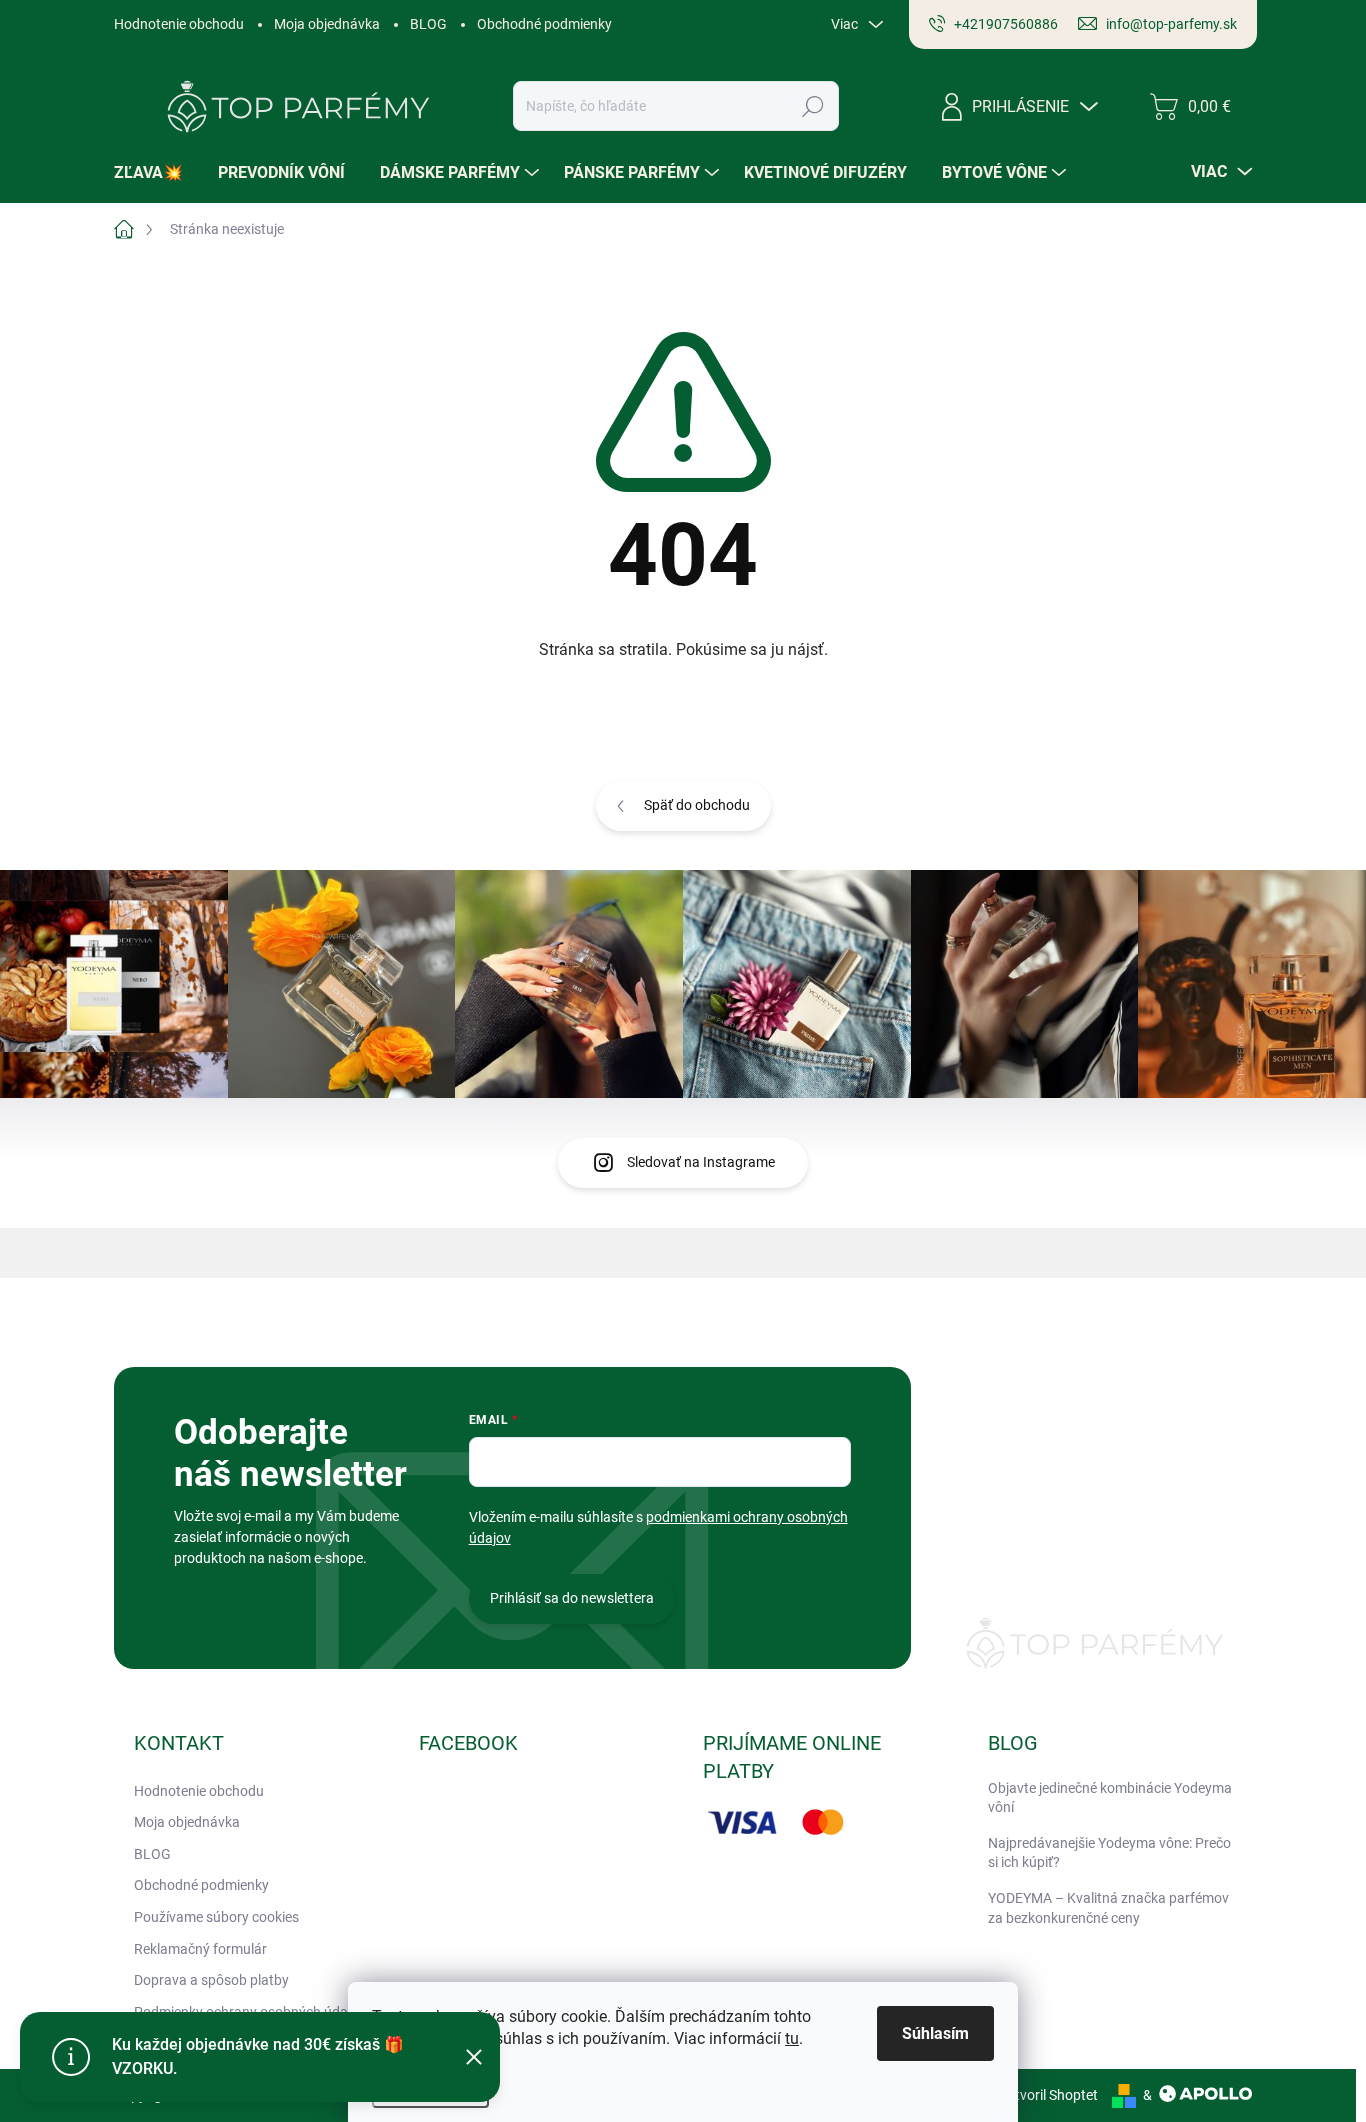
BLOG (428, 24)
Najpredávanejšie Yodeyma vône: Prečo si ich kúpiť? (1109, 1853)
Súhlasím (935, 2033)
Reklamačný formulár (200, 1949)
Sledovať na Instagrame (701, 1162)
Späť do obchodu (697, 805)
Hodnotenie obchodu (179, 24)
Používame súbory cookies (216, 1917)
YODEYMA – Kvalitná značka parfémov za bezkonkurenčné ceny (1108, 1908)
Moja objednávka (327, 24)
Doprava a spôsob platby (211, 1980)
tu (792, 2038)
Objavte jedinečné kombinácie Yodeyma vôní (1110, 1798)
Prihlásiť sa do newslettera (572, 1598)
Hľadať (813, 106)
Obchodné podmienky (544, 24)
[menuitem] (156, 173)
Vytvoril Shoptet (1048, 2095)
